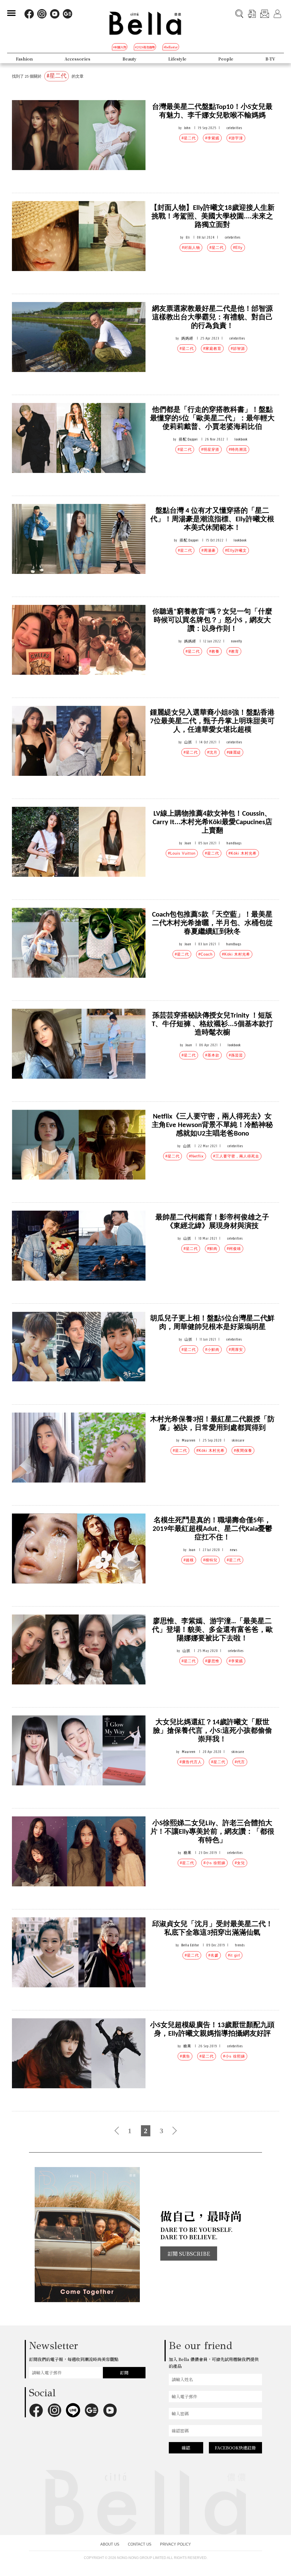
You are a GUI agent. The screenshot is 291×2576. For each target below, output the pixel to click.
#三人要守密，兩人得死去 (236, 1156)
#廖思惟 (212, 1661)
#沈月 (212, 752)
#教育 (234, 651)
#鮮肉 (212, 1249)
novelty (237, 641)
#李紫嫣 (212, 138)
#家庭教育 (212, 349)
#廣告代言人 (191, 1762)
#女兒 (240, 1863)
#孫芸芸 (236, 1055)
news (234, 1550)
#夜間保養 (243, 1451)
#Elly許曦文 (236, 550)
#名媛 (213, 1955)
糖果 (188, 1853)
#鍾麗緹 (234, 752)
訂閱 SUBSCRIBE (189, 2254)
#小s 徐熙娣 (214, 1863)
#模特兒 (210, 1560)
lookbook (241, 439)
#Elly (238, 248)
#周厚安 (236, 1350)
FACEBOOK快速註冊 (235, 2448)
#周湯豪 (209, 550)
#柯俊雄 (234, 1249)
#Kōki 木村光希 (243, 853)
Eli (188, 237)
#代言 (240, 1762)
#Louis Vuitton (182, 853)
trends (240, 1945)
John (187, 128)
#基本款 (212, 1055)
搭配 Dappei (188, 439)
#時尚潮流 (238, 449)
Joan (188, 843)
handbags (234, 843)
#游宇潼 (236, 138)
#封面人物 (191, 248)
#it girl (234, 1955)
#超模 (189, 1560)
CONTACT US (140, 2544)
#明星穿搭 (210, 449)
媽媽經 (187, 338)
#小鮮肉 (212, 1350)
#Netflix (196, 1156)
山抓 (188, 742)
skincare (238, 1440)
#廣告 (185, 2056)
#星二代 (189, 138)
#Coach (205, 954)
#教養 (214, 651)
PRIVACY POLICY (175, 2544)
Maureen (189, 1440)
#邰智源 (238, 349)
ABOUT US (110, 2544)
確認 (186, 2448)
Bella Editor (190, 1945)
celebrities (234, 128)
